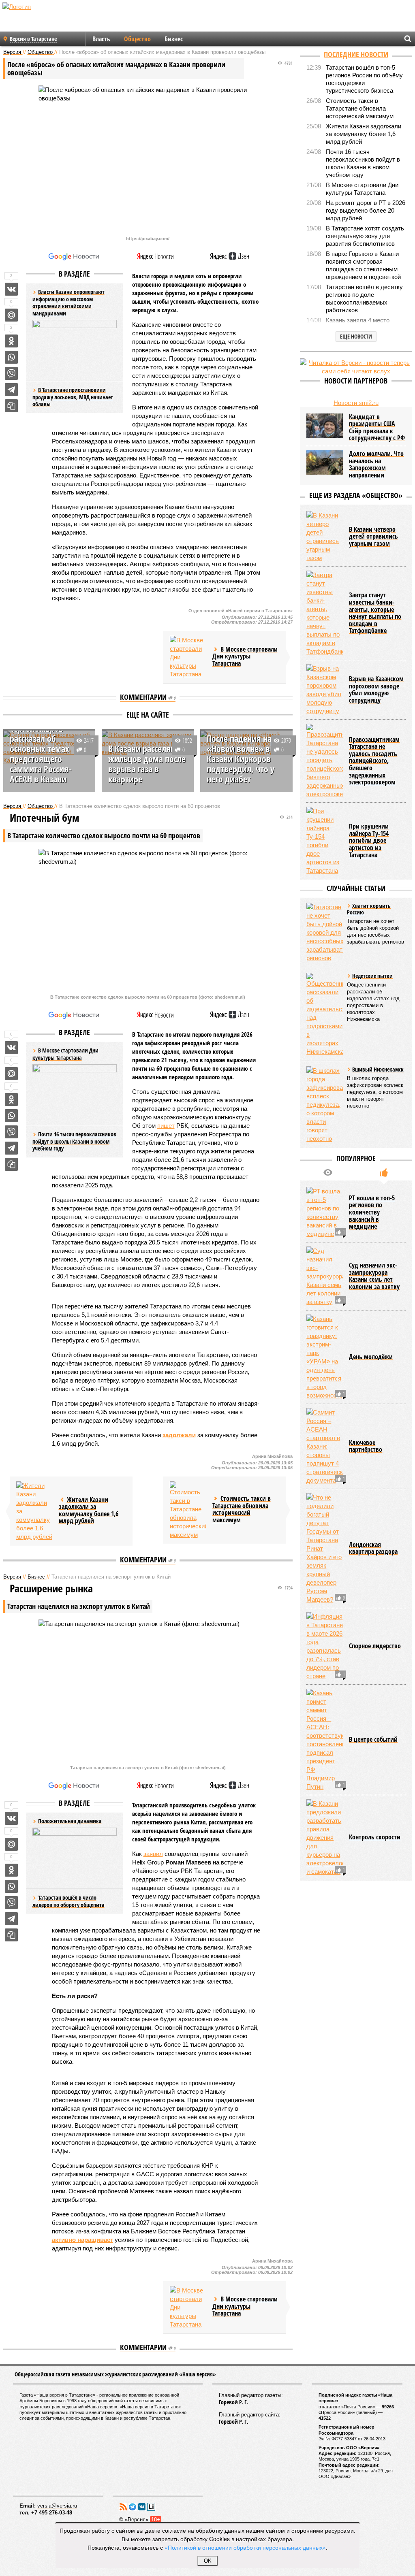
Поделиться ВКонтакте (11, 289)
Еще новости (356, 336)
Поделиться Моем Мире (11, 315)
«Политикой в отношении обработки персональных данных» (245, 2547)
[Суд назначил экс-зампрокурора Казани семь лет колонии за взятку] (325, 1276)
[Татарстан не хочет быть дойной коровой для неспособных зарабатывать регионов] (325, 932)
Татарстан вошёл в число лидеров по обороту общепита (68, 1901)
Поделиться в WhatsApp (11, 357)
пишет (166, 1126)
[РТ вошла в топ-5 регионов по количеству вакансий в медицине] (325, 1212)
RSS (123, 2507)
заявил (153, 1854)
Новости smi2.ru (356, 403)
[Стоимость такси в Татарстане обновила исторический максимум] (188, 1510)
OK (208, 2561)
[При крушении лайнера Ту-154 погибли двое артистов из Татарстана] (325, 841)
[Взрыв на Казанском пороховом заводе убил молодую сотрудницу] (325, 690)
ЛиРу (151, 2507)
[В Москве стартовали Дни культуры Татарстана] (188, 657)
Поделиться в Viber (11, 373)
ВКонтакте (142, 2507)
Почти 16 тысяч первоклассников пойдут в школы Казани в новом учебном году (74, 1141)
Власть (101, 39)
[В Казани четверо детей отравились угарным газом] (325, 537)
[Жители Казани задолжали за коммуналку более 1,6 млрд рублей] (34, 1511)
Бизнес (174, 39)
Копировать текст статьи (11, 406)
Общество (137, 39)
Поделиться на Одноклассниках (11, 341)
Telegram (133, 2507)
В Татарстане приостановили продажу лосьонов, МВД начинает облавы (73, 397)
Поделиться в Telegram (11, 390)
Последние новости (356, 54)
